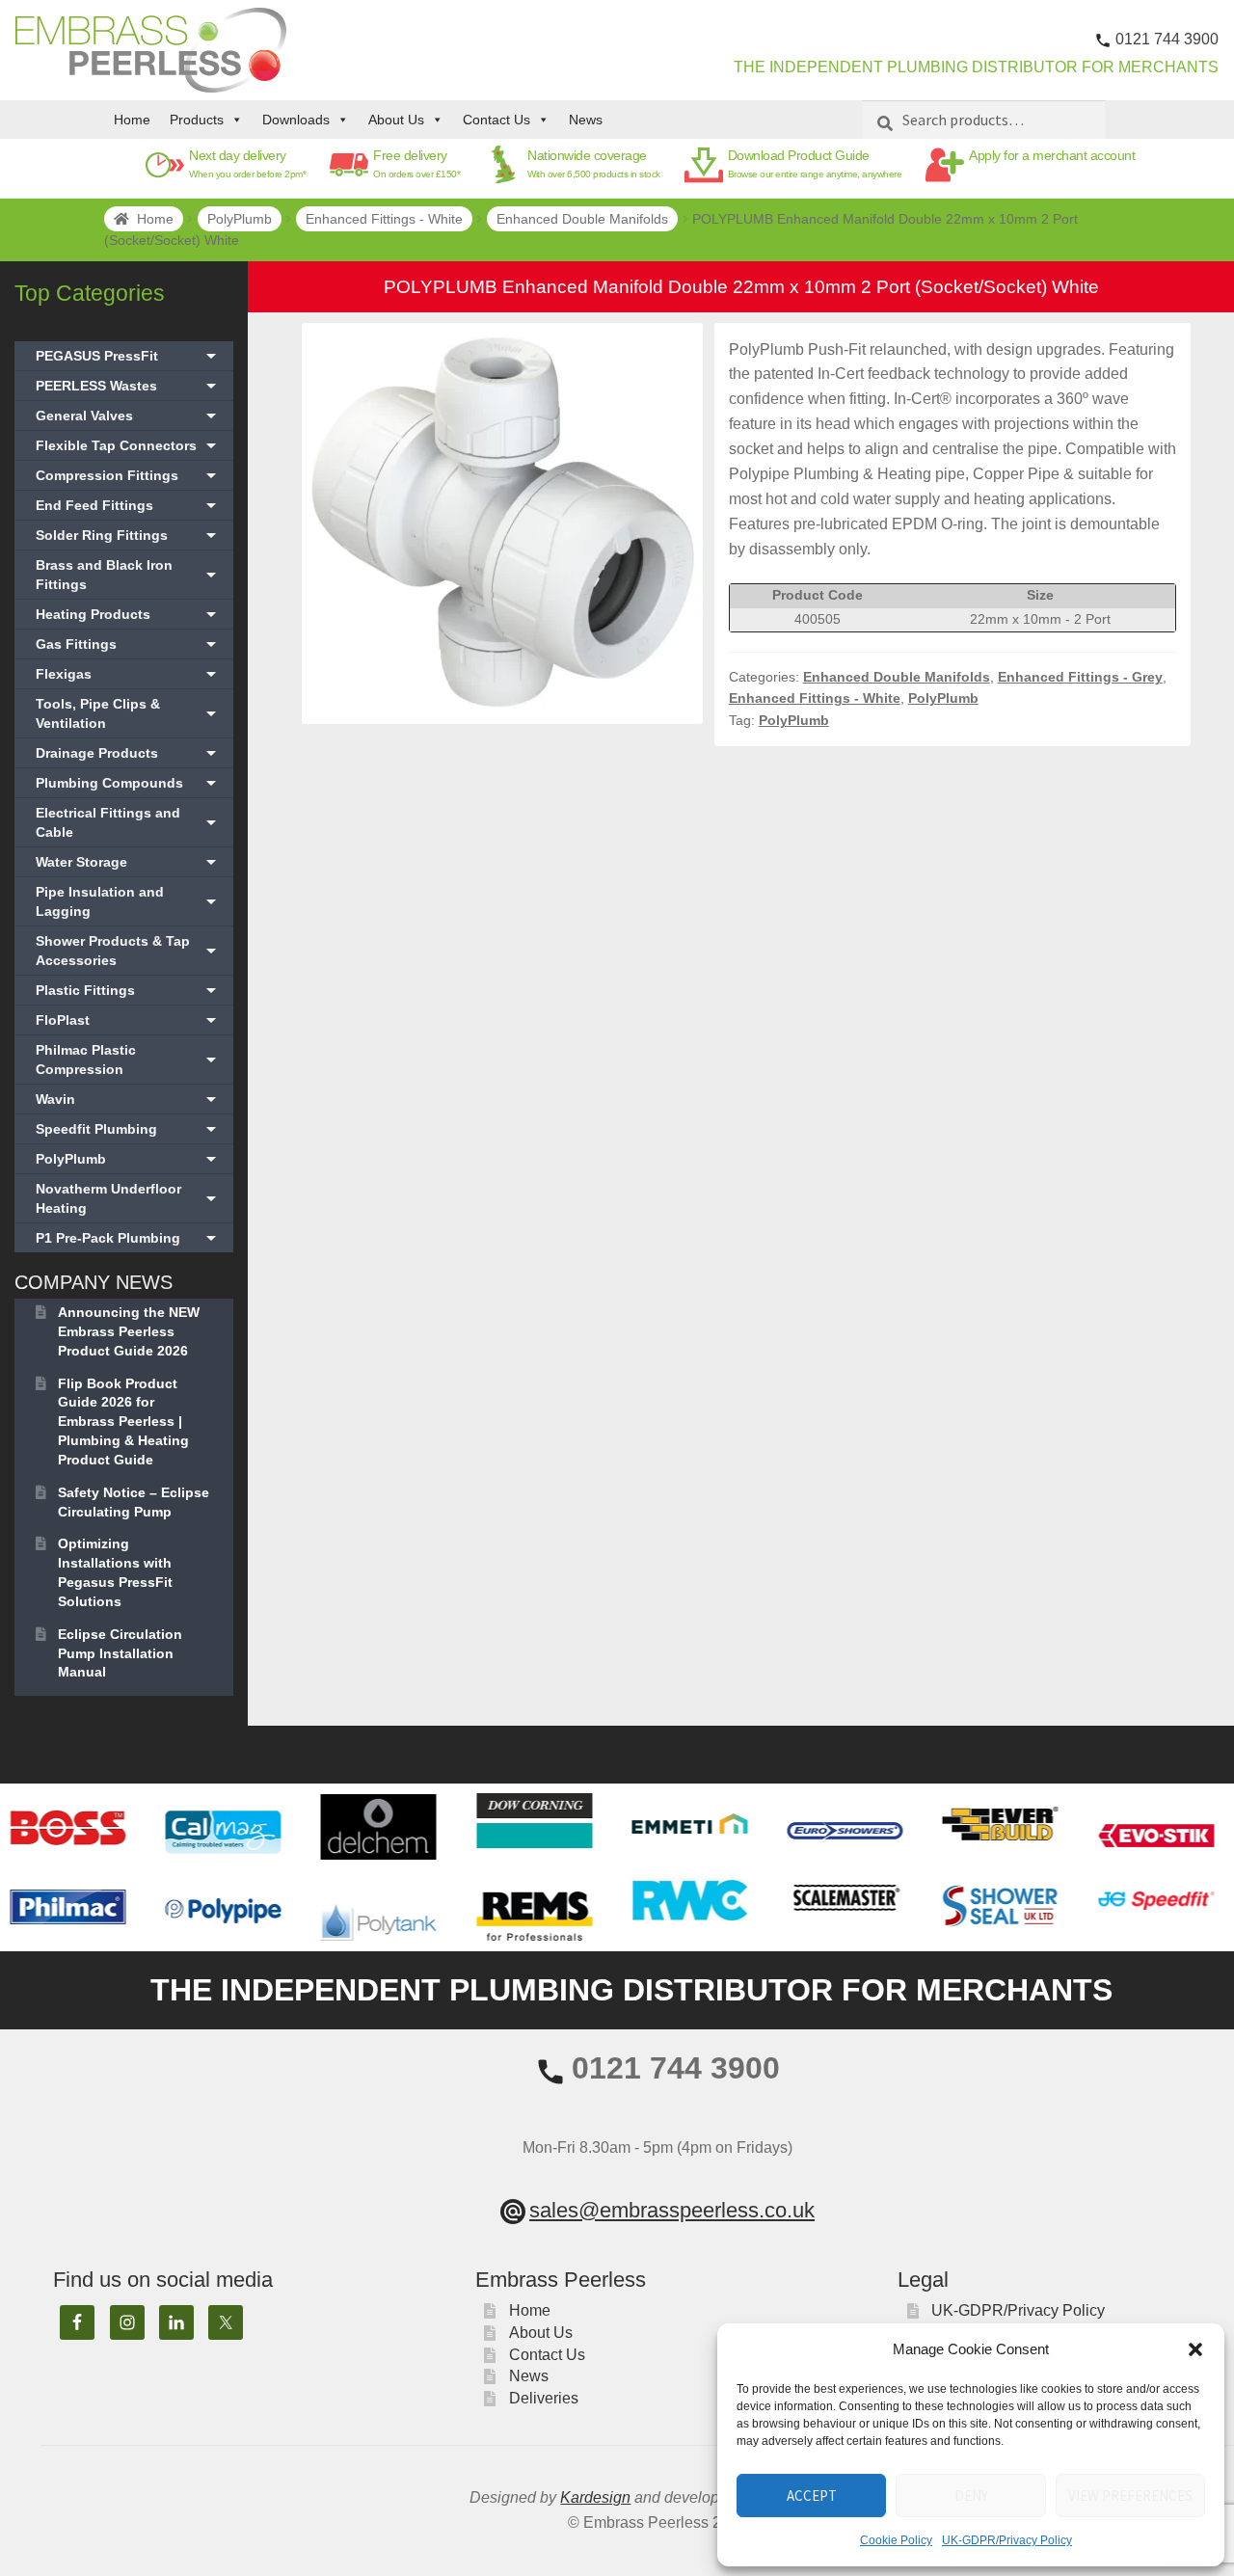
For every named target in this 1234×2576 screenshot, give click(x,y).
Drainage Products (128, 753)
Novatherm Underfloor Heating (128, 1198)
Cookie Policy (896, 2540)
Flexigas (128, 674)
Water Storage (128, 862)
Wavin (128, 1099)
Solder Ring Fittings (128, 535)
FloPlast (128, 1020)
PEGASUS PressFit (128, 356)
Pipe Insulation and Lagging (128, 901)
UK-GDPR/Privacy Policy (1007, 2540)
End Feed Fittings (128, 505)
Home (132, 120)
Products (197, 120)
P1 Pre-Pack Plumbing (128, 1238)
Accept (812, 2495)
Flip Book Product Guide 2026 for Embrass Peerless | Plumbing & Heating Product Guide (123, 1422)
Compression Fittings (128, 475)
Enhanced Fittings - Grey (1080, 677)
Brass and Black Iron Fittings (128, 575)
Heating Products (128, 614)
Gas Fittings (128, 644)
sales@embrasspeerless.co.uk (672, 2210)
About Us (396, 120)
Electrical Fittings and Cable (128, 822)
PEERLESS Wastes (128, 386)
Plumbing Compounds (128, 783)
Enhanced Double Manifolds (582, 219)
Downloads (296, 120)
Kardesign (595, 2497)
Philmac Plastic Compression (128, 1060)
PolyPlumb (240, 219)
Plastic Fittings (128, 990)
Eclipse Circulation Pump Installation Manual (120, 1653)
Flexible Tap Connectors (128, 445)
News (586, 120)
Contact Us (496, 120)
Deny (971, 2495)
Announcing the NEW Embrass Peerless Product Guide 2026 (129, 1331)
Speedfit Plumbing (128, 1129)
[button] (1195, 2349)
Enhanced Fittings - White (384, 219)
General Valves (128, 416)
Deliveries (544, 2398)
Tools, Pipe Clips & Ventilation (128, 713)
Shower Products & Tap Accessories (128, 951)
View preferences (1130, 2495)
